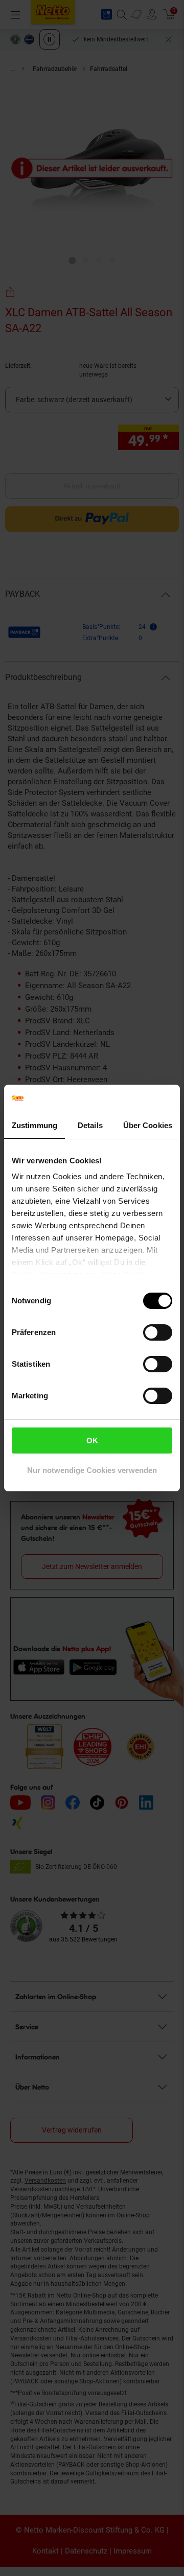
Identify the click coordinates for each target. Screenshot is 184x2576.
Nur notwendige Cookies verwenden (92, 1470)
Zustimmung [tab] (34, 1125)
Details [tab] (90, 1125)
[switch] (158, 1332)
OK (92, 1441)
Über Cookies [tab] (148, 1125)
